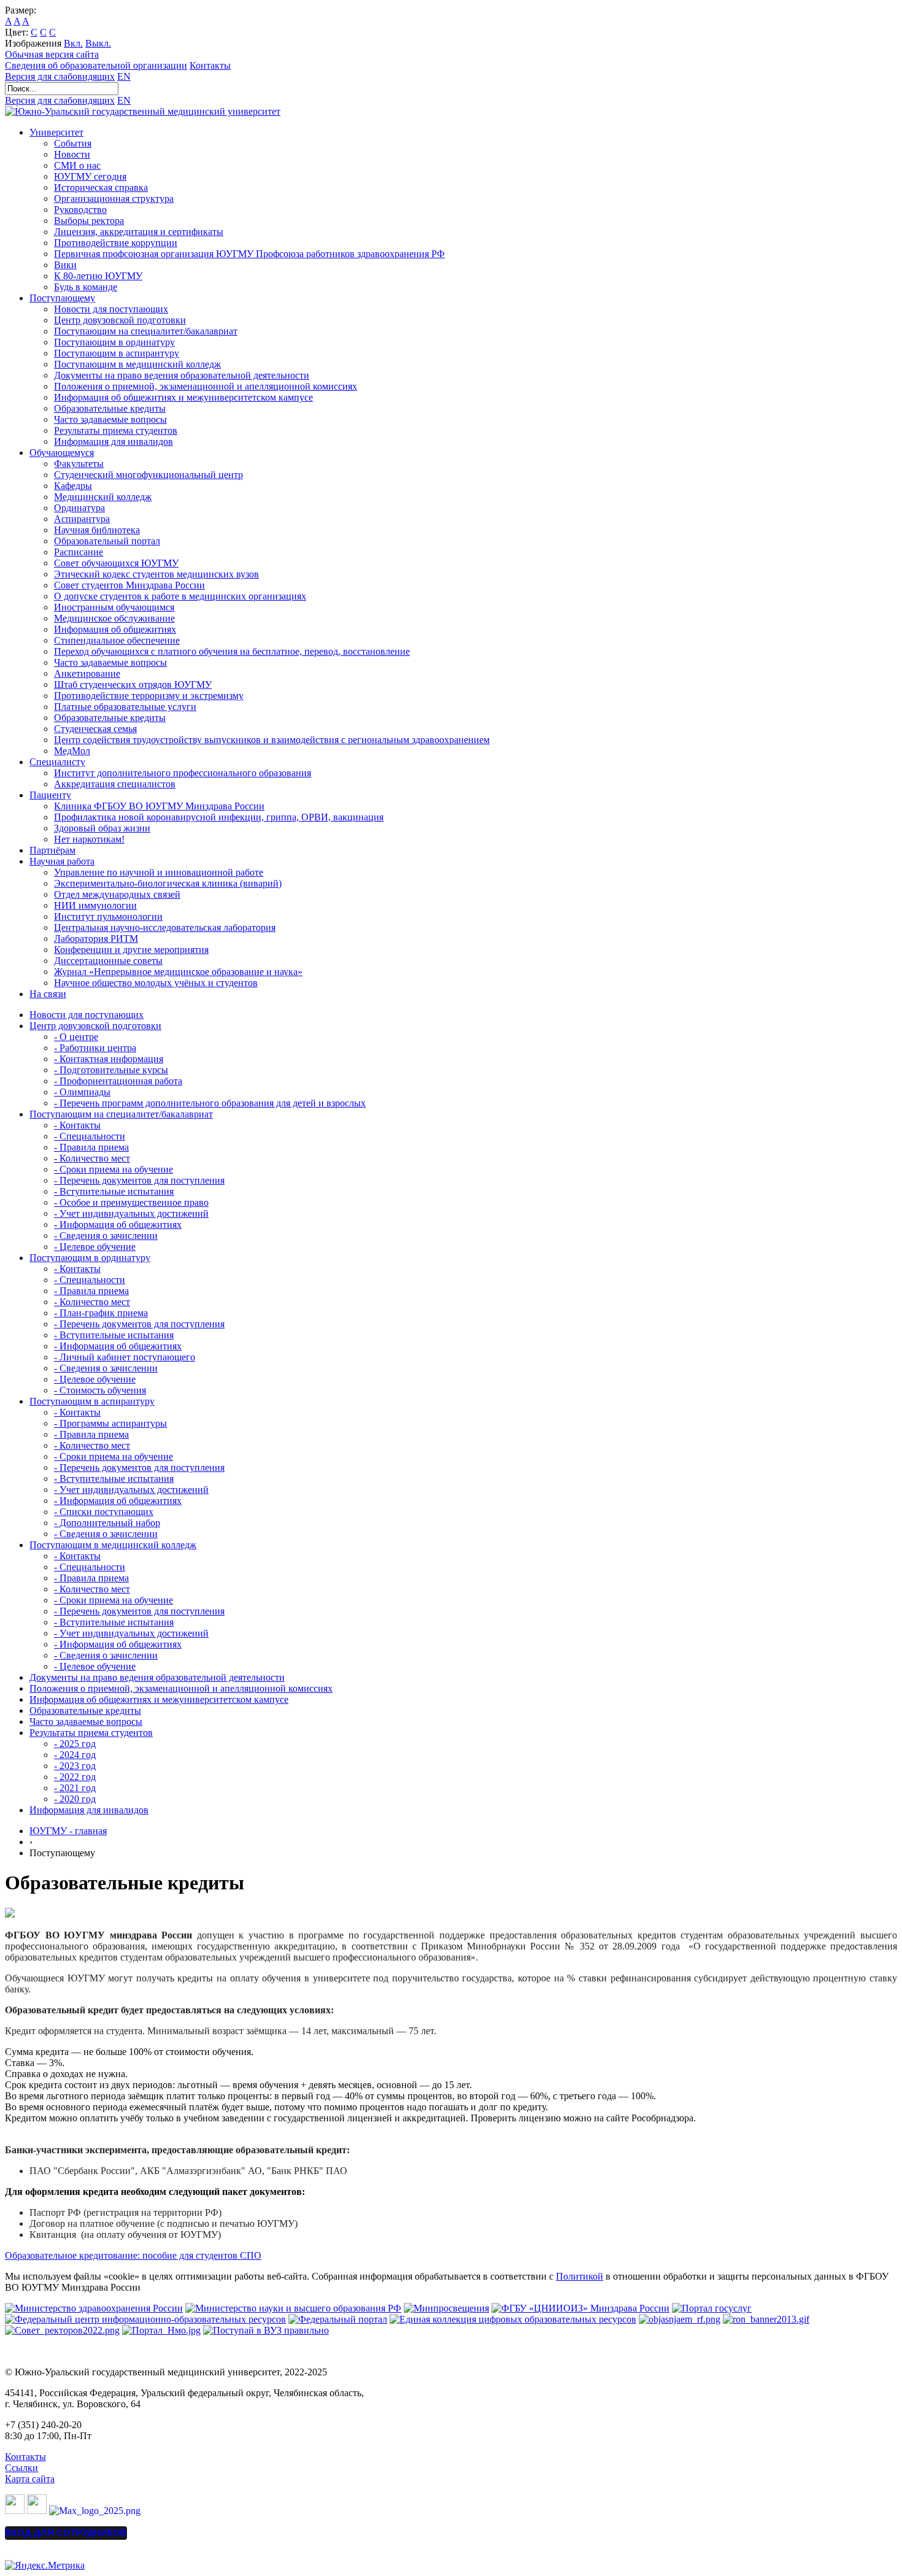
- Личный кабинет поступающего (125, 1357)
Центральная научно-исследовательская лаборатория (165, 927)
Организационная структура (114, 199)
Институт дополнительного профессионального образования (183, 773)
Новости (72, 154)
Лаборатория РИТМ (96, 939)
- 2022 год (75, 1777)
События (73, 143)
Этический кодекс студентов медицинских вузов (156, 574)
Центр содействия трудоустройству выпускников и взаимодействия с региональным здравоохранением (272, 740)
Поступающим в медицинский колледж (137, 364)
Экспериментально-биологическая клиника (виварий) (168, 883)
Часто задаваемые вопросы (110, 419)
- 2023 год (75, 1766)
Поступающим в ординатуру (114, 342)
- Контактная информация (109, 1059)
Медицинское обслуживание (114, 618)
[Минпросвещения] (446, 2308)
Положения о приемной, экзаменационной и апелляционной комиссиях (206, 386)
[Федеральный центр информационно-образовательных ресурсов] (145, 2319)
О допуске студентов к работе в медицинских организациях (180, 596)
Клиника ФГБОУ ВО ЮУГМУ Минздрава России (159, 806)
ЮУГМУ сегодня (90, 176)
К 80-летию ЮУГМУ (98, 276)
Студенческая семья (95, 729)
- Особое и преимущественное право (131, 1202)
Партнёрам (52, 850)
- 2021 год (75, 1788)
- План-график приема (101, 1313)
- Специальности (90, 1136)
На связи (48, 994)
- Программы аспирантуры (110, 1423)
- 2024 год (75, 1755)
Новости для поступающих (111, 309)
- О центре (76, 1037)
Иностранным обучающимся (114, 607)
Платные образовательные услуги (125, 707)
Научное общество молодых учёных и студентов (156, 983)
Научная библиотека (97, 530)
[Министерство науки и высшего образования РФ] (293, 2308)
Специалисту (57, 762)
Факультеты (79, 464)
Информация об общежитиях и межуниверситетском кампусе (183, 397)
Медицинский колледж (103, 497)
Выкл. (98, 43)
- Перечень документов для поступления (139, 1180)
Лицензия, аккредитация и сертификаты (139, 232)
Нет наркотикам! (89, 839)
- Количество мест (92, 1158)
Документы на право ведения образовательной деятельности (182, 375)
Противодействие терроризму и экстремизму (149, 696)
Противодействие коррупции (116, 243)
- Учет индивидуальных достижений (131, 1213)
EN (124, 76)
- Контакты (77, 1125)
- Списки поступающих (104, 1512)
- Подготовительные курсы (111, 1070)
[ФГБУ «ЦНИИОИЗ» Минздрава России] (580, 2308)
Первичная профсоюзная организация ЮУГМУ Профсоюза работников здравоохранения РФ (249, 254)
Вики (65, 265)
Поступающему (62, 298)
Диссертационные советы (108, 961)
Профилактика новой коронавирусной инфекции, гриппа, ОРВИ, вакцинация (219, 817)
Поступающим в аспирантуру (117, 353)
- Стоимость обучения (100, 1390)
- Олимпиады (82, 1092)
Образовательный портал (107, 541)
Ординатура (79, 508)
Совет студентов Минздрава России (129, 585)
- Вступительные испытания (114, 1191)
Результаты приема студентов (116, 430)
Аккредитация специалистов (115, 784)
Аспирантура (82, 519)
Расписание (79, 552)
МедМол (72, 751)
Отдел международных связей (117, 894)
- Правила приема (91, 1147)
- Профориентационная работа (118, 1081)
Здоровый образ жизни (102, 828)
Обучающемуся (62, 453)
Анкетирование (87, 673)
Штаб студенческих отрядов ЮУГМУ (133, 684)
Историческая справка (101, 187)
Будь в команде (86, 287)
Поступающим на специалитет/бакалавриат (146, 331)
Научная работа (62, 861)
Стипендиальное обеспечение (117, 640)
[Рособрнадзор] (766, 2319)
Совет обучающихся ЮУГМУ (116, 563)
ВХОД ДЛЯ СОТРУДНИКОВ (66, 2533)
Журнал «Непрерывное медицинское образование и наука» (178, 972)
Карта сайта (30, 2479)
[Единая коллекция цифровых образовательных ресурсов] (513, 2319)
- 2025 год (75, 1744)
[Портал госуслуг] (712, 2308)
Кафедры (73, 486)
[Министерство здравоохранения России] (94, 2308)
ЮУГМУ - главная (68, 1831)
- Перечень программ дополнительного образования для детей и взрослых (210, 1103)
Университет (56, 132)
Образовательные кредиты (110, 408)
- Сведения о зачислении (106, 1236)
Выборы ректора (89, 221)
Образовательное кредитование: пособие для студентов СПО (133, 2255)
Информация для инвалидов (114, 442)
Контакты (210, 65)
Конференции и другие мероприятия (131, 950)
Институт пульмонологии (108, 916)
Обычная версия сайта (52, 54)
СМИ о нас (77, 165)
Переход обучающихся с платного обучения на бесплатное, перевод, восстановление (232, 651)
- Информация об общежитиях (118, 1224)
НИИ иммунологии (95, 905)
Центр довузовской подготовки (120, 320)
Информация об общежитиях (115, 629)
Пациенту (50, 795)
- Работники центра (95, 1048)
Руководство (80, 210)
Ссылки (21, 2468)
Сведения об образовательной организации (96, 65)
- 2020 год (75, 1799)
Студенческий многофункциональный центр (148, 475)
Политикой (580, 2276)
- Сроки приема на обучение (114, 1169)
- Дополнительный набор (107, 1523)
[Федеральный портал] (338, 2319)
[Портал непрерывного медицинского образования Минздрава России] (680, 2319)
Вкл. (73, 43)
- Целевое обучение (95, 1247)
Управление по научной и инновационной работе (159, 872)
